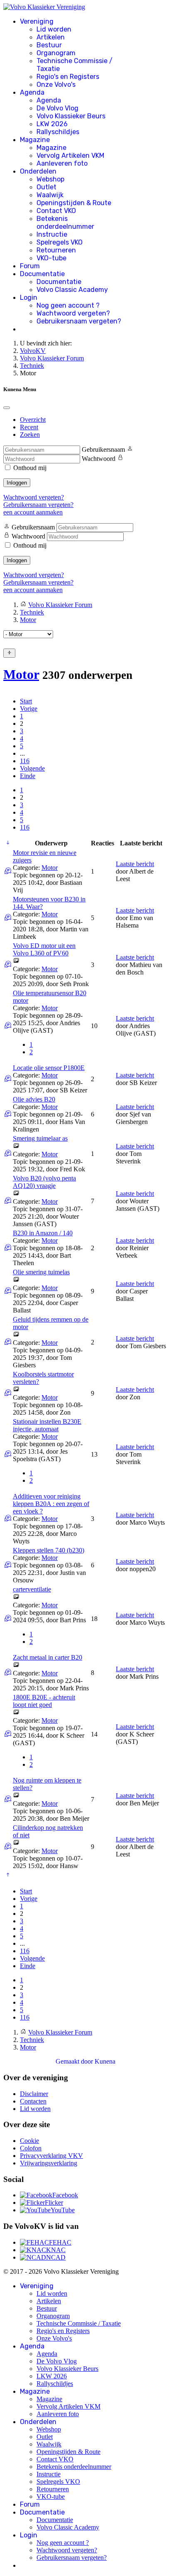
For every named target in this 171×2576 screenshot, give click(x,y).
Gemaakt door (75, 2061)
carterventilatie (32, 1589)
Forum (30, 266)
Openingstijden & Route (74, 203)
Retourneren (56, 250)
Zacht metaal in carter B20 (48, 1657)
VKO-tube (51, 258)
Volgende (32, 768)
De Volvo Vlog (57, 108)
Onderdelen (38, 171)
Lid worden (54, 29)
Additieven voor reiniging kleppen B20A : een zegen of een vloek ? (51, 1504)
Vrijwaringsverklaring (49, 2163)
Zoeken (30, 435)
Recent (29, 427)
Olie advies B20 (34, 1099)
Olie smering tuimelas (41, 1272)
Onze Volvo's (56, 84)
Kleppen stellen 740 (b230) (49, 1550)
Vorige (29, 709)
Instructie (52, 234)
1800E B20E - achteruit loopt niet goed (44, 1701)
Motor (21, 674)
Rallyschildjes (58, 132)
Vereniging (37, 21)
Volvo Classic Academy (72, 290)
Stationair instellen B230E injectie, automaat (47, 1425)
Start (26, 701)
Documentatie (42, 274)
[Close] (7, 408)
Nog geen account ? (68, 305)
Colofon (31, 2148)
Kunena (105, 2061)
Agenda (32, 92)
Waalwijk (50, 195)
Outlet (46, 187)
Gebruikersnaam (103, 449)
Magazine (35, 140)
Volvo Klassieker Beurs (71, 116)
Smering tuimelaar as (40, 1138)
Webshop (50, 179)
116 (25, 761)
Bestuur (49, 45)
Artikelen (51, 37)
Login (29, 298)
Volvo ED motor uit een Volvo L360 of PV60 (44, 949)
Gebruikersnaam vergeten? (79, 321)
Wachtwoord (99, 459)
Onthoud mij (30, 468)
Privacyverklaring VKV (51, 2156)
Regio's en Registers (68, 77)
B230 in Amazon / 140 (43, 1233)
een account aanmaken (33, 512)
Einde (28, 776)
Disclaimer (34, 2094)
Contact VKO (56, 211)
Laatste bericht (135, 864)
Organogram (56, 53)
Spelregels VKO (60, 242)
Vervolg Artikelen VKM (70, 155)
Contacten (33, 2101)
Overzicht (33, 420)
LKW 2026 (52, 124)
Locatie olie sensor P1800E (49, 1068)
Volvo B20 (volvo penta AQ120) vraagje (44, 1182)
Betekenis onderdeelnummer (65, 223)
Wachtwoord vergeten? (73, 313)
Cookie (29, 2141)
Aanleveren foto (62, 163)
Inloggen (17, 483)
